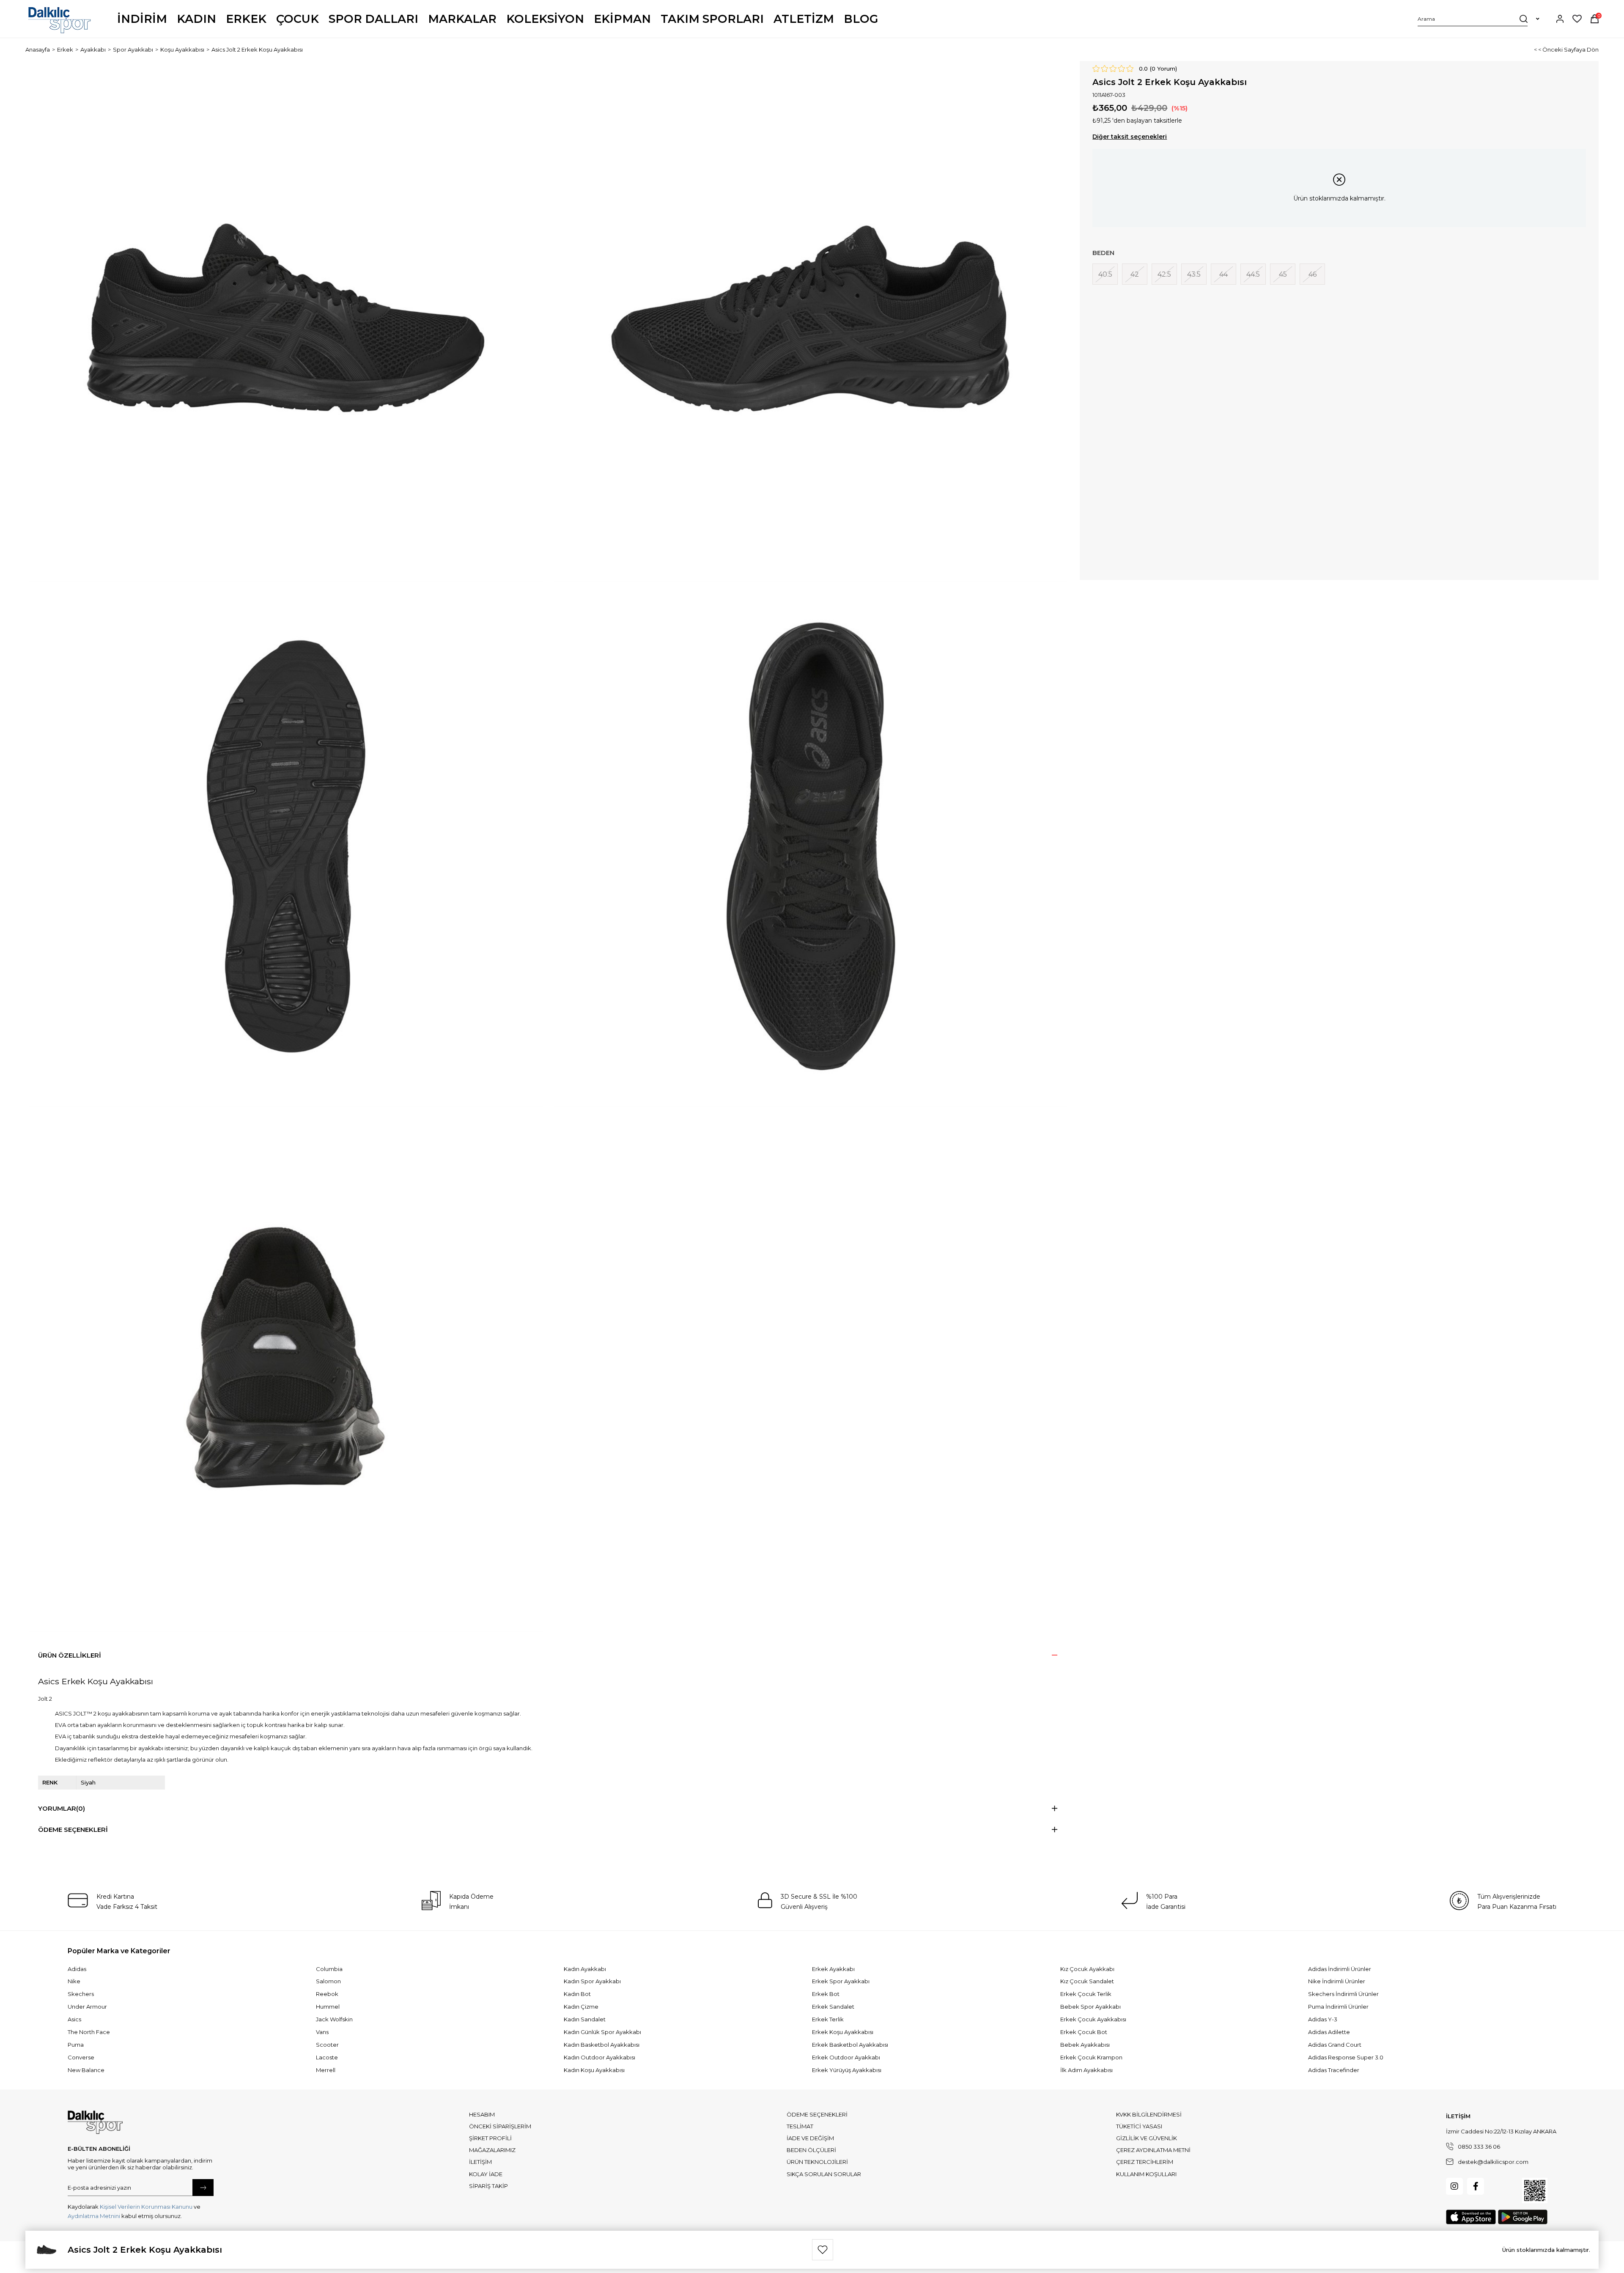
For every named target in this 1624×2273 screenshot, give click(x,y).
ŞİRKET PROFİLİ (490, 2138)
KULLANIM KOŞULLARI (1146, 2174)
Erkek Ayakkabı (833, 1969)
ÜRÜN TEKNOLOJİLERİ (817, 2162)
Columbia (329, 1969)
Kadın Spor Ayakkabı (592, 1981)
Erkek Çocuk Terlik (1086, 1994)
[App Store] (1471, 2217)
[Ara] (1524, 19)
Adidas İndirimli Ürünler (1340, 1969)
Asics (74, 2019)
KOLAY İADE (486, 2174)
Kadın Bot (577, 1994)
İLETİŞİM (480, 2162)
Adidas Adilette (1329, 2032)
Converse (81, 2057)
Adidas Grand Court (1335, 2045)
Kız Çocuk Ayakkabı (1087, 1969)
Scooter (327, 2045)
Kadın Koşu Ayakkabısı (594, 2070)
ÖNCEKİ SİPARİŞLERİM (500, 2126)
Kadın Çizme (581, 2007)
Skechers (81, 1994)
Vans (322, 2032)
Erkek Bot (826, 1994)
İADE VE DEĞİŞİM (810, 2138)
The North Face (89, 2032)
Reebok (327, 1994)
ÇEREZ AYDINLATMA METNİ (1153, 2150)
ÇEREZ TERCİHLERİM (1145, 2162)
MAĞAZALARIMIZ (492, 2150)
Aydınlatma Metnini (94, 2216)
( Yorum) (1163, 69)
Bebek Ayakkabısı (1085, 2045)
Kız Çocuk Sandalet (1087, 1981)
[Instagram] (1454, 2186)
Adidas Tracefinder (1334, 2070)
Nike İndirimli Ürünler (1337, 1981)
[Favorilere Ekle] (823, 2250)
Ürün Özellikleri (70, 1655)
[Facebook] (1476, 2186)
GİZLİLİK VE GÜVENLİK (1147, 2138)
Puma (76, 2045)
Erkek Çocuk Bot (1084, 2032)
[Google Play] (1523, 2217)
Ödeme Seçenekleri (73, 1830)
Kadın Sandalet (585, 2019)
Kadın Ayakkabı (585, 1969)
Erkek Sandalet (833, 2007)
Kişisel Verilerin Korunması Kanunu (146, 2207)
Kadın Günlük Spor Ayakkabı (602, 2032)
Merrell (326, 2070)
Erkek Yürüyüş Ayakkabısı (847, 2070)
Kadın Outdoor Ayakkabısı (599, 2057)
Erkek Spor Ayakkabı (841, 1981)
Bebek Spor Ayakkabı (1090, 2007)
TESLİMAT (800, 2126)
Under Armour (87, 2007)
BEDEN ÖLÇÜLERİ (811, 2150)
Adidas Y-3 (1323, 2019)
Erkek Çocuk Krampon (1091, 2057)
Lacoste (327, 2057)
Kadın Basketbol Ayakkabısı (602, 2045)
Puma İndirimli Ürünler (1338, 2007)
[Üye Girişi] (1560, 19)
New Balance (86, 2070)
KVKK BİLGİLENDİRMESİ (1149, 2114)
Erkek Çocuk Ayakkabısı (1093, 2019)
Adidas (77, 1969)
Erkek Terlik (828, 2019)
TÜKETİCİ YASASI (1139, 2126)
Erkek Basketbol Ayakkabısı (850, 2045)
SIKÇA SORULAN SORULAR (824, 2174)
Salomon (328, 1981)
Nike (74, 1981)
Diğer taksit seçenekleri (1130, 137)
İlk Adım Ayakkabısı (1086, 2070)
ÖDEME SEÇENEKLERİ (817, 2114)
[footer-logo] (95, 2122)
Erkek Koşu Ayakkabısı (843, 2032)
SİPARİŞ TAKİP (488, 2186)
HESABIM (482, 2114)
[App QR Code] (1535, 2191)
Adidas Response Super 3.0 (1346, 2057)
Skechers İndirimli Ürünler (1343, 1994)
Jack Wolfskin (334, 2019)
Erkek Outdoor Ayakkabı (846, 2057)
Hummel (328, 2007)
